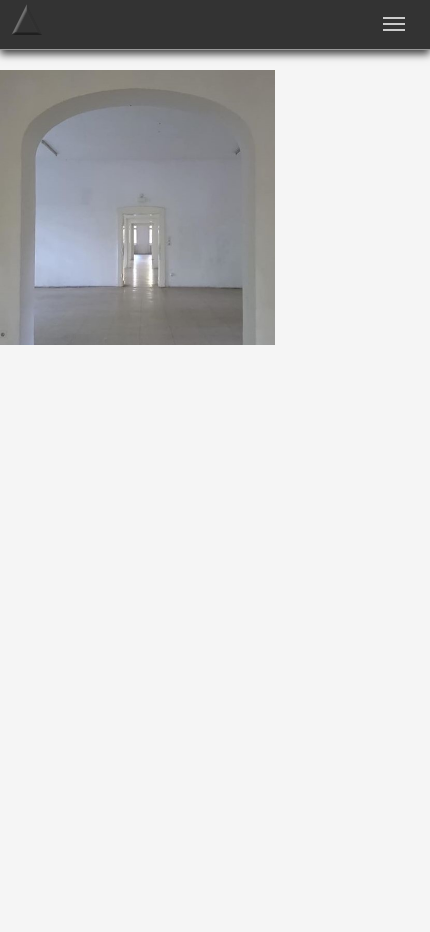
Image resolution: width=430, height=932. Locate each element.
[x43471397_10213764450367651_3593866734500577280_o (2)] (137, 339)
